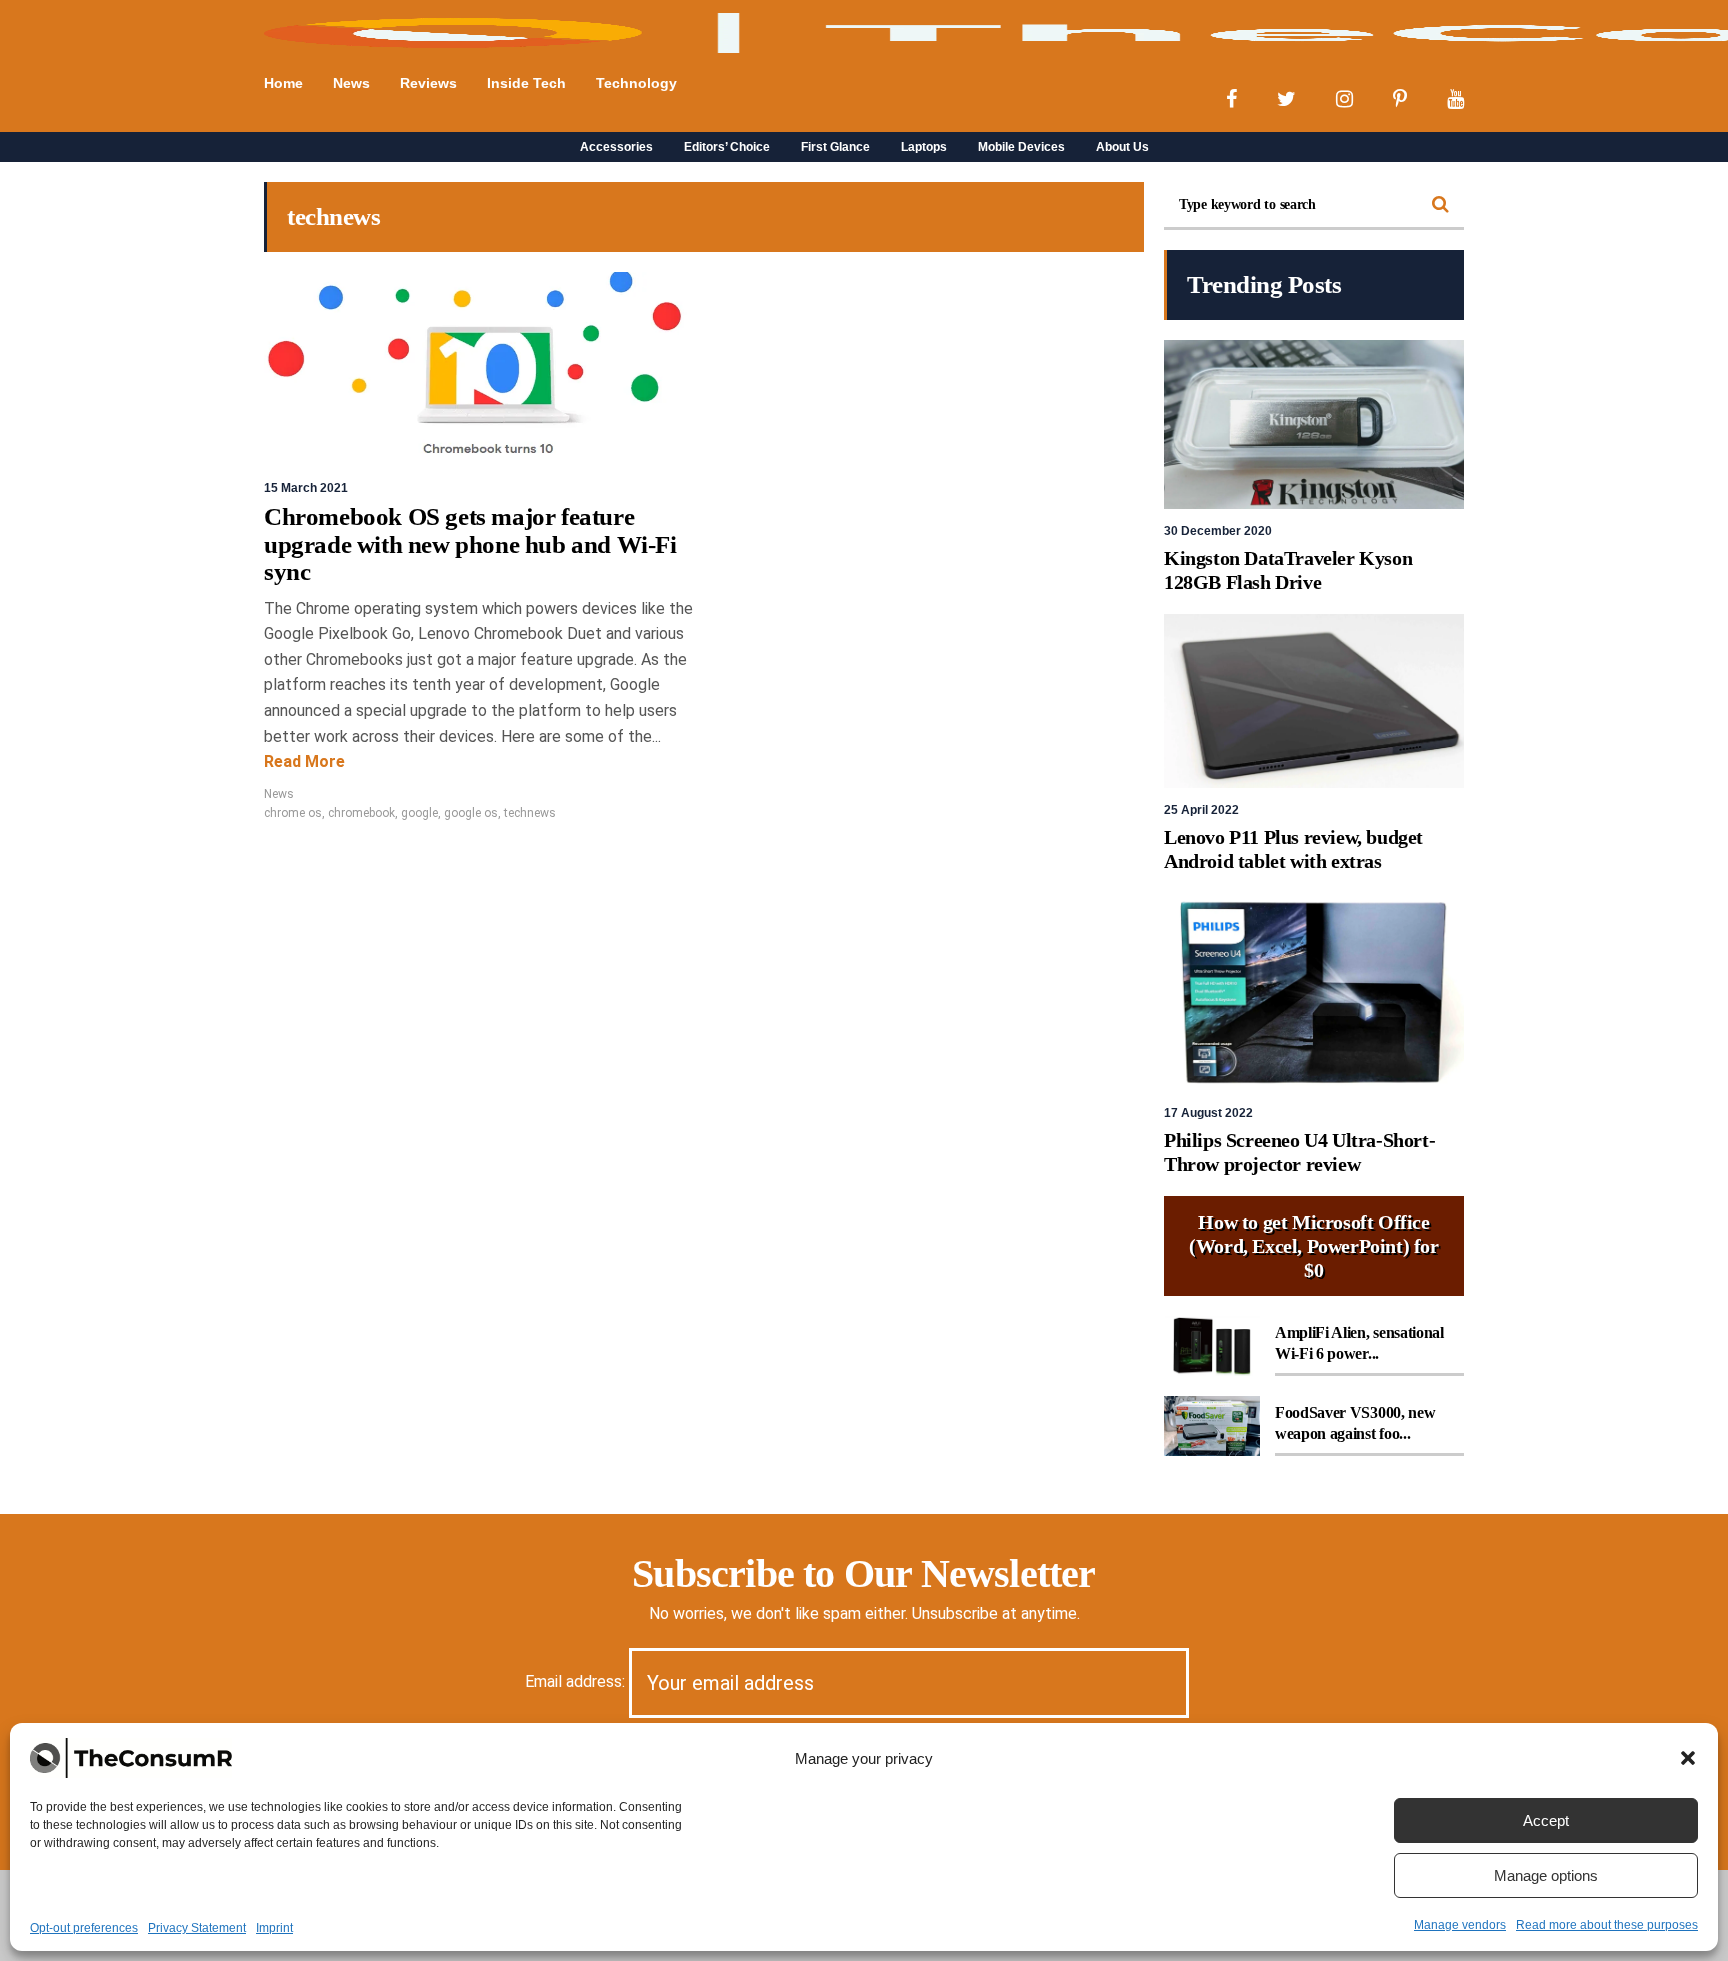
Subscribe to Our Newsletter (863, 1573)
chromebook (361, 813)
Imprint (274, 1928)
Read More (304, 761)
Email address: (577, 1681)
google (419, 813)
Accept (1546, 1820)
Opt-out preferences (84, 1928)
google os (471, 813)
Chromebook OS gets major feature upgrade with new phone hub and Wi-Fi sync (470, 544)
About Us (1122, 147)
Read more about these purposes (1607, 1925)
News (279, 794)
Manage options (1546, 1875)
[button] (1688, 1758)
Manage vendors (1460, 1925)
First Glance (835, 147)
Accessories (616, 147)
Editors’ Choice (727, 147)
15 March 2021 (306, 488)
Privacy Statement (197, 1928)
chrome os (293, 813)
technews (530, 813)
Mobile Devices (1021, 147)
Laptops (924, 147)
